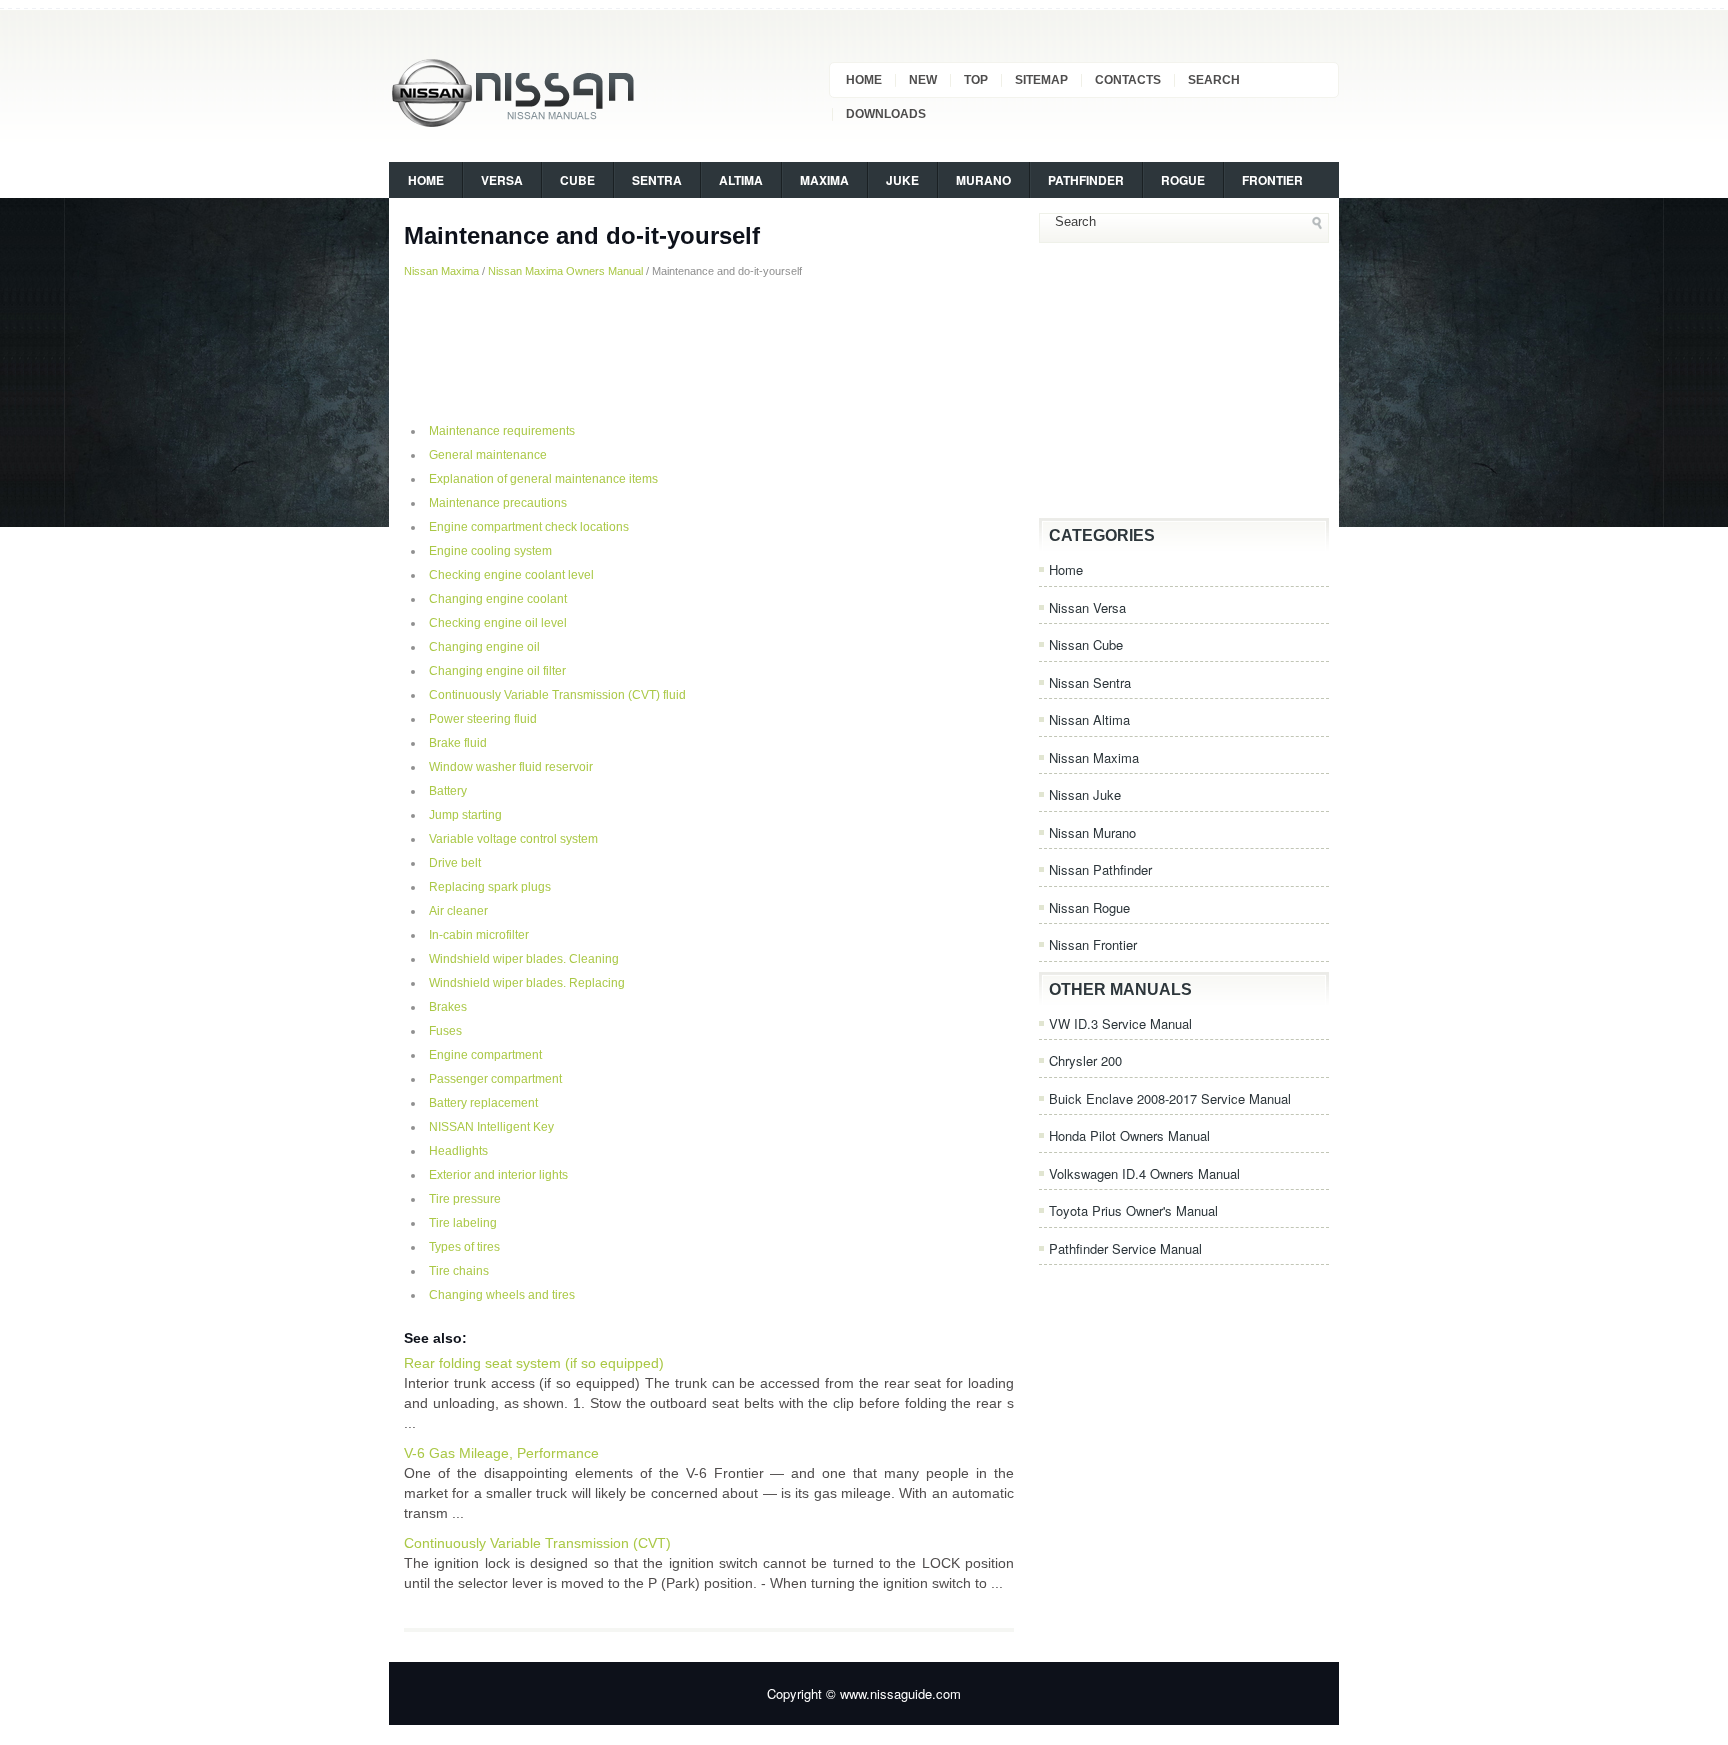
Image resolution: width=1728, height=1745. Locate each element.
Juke (902, 180)
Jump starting (465, 815)
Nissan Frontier (1093, 944)
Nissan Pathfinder (1100, 869)
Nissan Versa (1087, 607)
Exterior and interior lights (498, 1175)
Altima (741, 180)
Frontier (1272, 180)
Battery (448, 791)
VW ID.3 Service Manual (1120, 1023)
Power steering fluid (483, 719)
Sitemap (1041, 80)
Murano (983, 180)
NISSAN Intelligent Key (491, 1127)
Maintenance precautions (498, 503)
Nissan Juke (1085, 794)
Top (976, 80)
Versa (502, 180)
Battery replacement (483, 1103)
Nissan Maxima (441, 271)
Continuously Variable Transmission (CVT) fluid (557, 695)
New (923, 80)
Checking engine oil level (498, 623)
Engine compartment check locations (529, 527)
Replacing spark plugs (490, 887)
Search (1214, 80)
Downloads (886, 114)
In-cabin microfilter (479, 935)
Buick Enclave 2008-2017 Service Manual (1170, 1098)
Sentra (657, 180)
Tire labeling (463, 1223)
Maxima (824, 180)
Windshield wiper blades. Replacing (527, 983)
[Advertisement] (709, 349)
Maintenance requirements (502, 431)
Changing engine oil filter (497, 671)
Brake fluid (458, 743)
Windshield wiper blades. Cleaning (524, 959)
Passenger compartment (495, 1079)
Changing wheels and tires (502, 1295)
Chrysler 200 (1085, 1060)
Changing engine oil (484, 647)
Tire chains (459, 1271)
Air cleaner (458, 911)
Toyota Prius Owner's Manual (1133, 1210)
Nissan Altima (1089, 719)
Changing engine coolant (498, 599)
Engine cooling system (490, 551)
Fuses (445, 1031)
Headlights (458, 1151)
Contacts (1128, 80)
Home (864, 80)
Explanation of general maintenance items (543, 479)
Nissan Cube (1086, 644)
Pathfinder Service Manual (1125, 1248)
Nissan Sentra (1090, 682)
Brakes (448, 1007)
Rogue (1183, 180)
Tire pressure (465, 1199)
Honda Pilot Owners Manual (1129, 1135)
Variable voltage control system (513, 839)
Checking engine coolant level (511, 575)
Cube (577, 180)
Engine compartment (485, 1055)
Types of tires (464, 1247)
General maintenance (488, 455)
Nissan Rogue (1089, 907)
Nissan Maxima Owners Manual (565, 271)
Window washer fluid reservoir (511, 767)
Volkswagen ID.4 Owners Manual (1144, 1173)
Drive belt (455, 863)
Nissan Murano (1092, 832)
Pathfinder (1086, 180)
